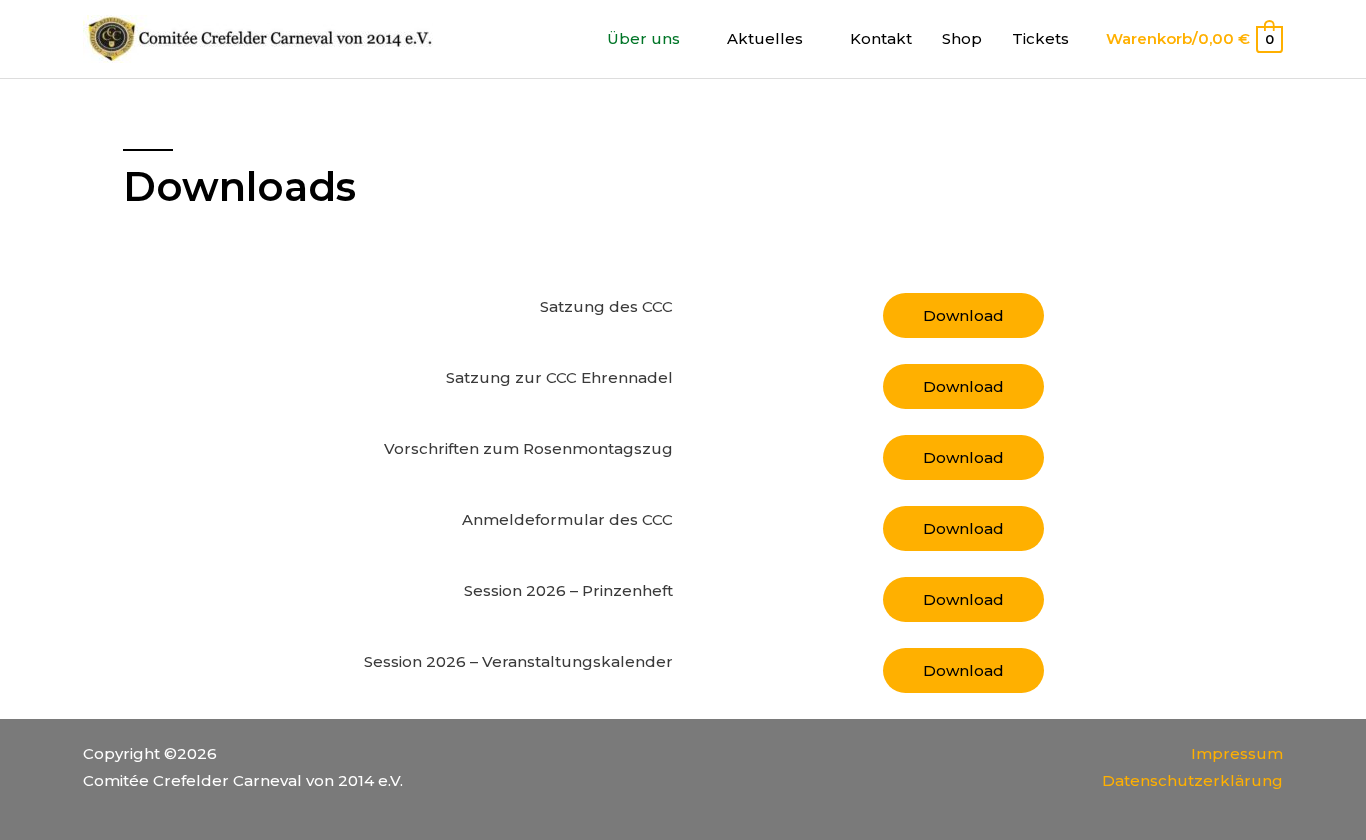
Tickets (1040, 38)
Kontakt (881, 38)
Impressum (1237, 753)
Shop (962, 38)
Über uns (643, 38)
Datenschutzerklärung (1192, 780)
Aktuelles (765, 38)
